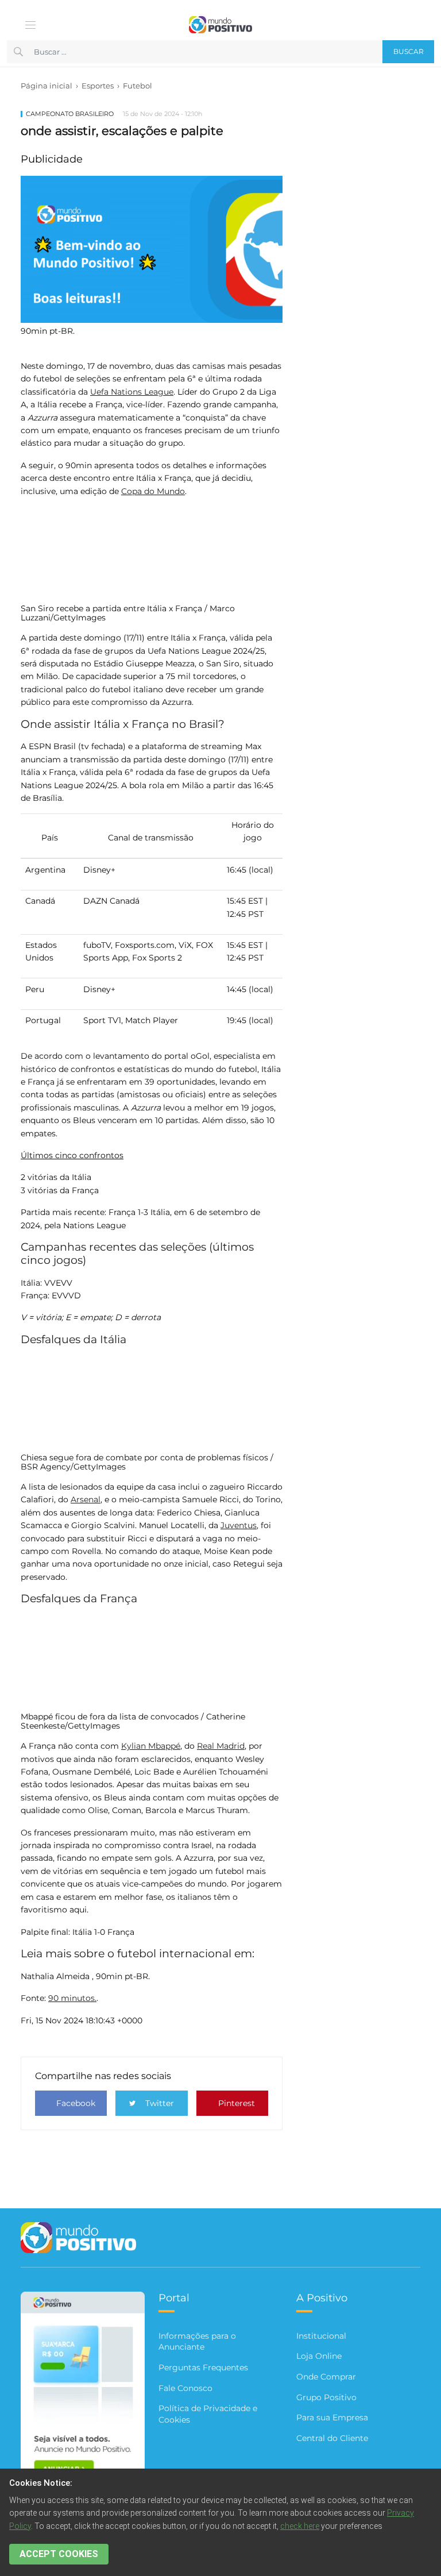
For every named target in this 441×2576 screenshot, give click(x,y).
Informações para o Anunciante (197, 2342)
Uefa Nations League (132, 392)
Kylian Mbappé (151, 1746)
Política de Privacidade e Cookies (208, 2414)
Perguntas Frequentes (203, 2367)
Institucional (321, 2336)
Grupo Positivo (326, 2397)
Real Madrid (221, 1746)
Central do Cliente (332, 2438)
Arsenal (86, 1499)
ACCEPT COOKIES (59, 2554)
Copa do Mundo (153, 491)
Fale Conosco (185, 2388)
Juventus (239, 1525)
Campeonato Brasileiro (70, 114)
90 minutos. (72, 1998)
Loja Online (319, 2356)
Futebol (138, 86)
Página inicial (47, 86)
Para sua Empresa (332, 2417)
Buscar (409, 51)
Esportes (98, 86)
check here (300, 2526)
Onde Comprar (326, 2377)
